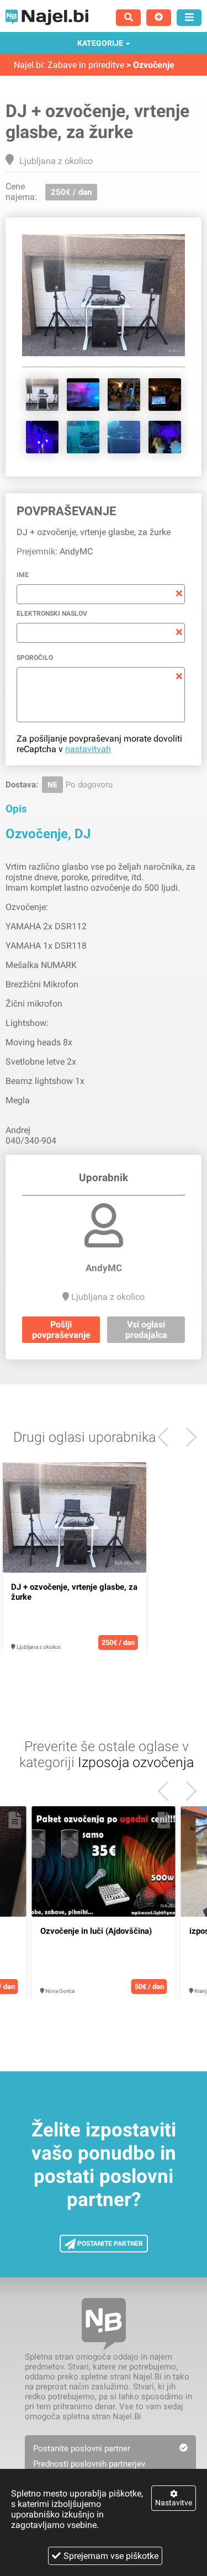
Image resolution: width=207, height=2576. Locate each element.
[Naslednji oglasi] (168, 1437)
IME (23, 575)
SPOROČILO (35, 658)
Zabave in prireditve (86, 65)
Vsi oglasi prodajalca (146, 1330)
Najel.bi (28, 65)
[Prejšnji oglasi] (187, 1437)
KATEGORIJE (100, 43)
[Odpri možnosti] (189, 18)
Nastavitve (174, 2503)
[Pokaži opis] (135, 1476)
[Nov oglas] (159, 18)
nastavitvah (88, 749)
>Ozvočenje (150, 65)
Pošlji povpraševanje (61, 1330)
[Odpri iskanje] (128, 18)
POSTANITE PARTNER (109, 2244)
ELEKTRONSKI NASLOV (52, 613)
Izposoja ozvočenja (136, 1762)
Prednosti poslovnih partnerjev (89, 2464)
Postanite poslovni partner (82, 2448)
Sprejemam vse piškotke (111, 2556)
